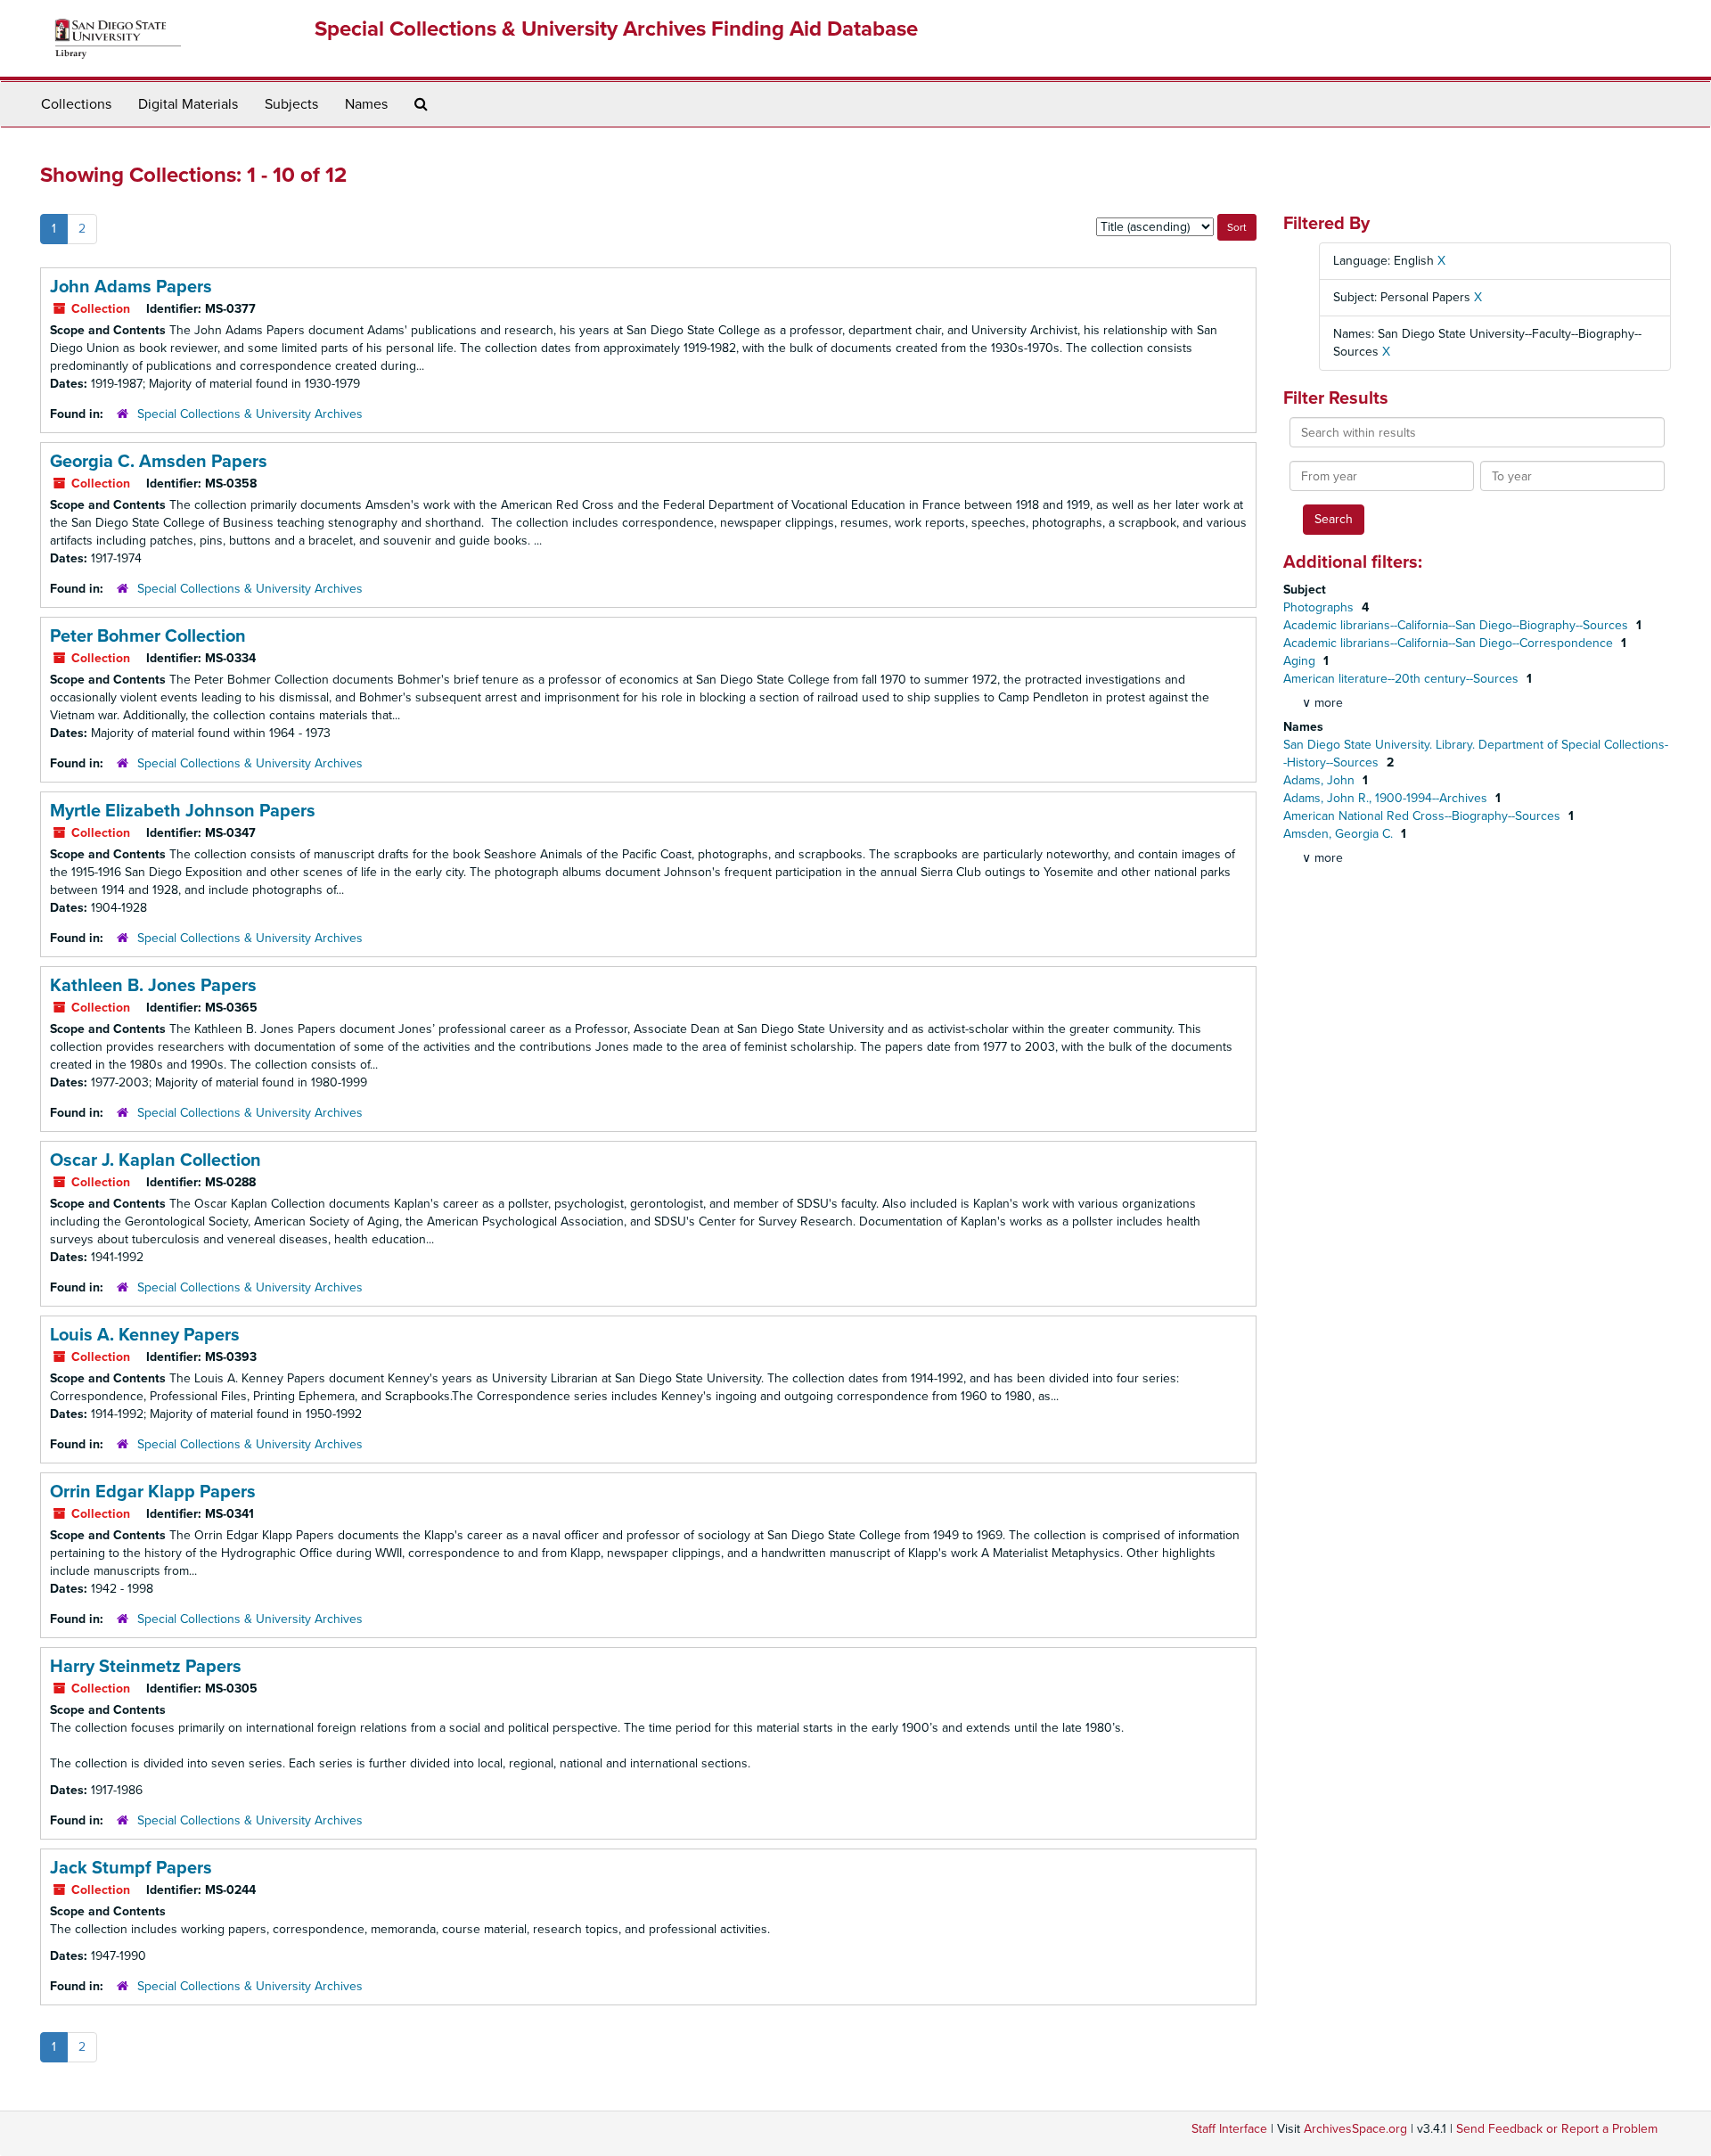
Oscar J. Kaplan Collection (156, 1160)
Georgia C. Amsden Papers (159, 462)
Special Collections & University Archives (250, 414)
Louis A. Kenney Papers (145, 1335)
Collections (76, 104)
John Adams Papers (131, 287)
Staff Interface (1229, 2129)
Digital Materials (188, 104)
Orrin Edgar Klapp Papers (153, 1492)
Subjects (291, 104)
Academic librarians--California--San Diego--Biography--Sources (1457, 625)
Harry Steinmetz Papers (146, 1667)
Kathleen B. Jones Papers (153, 986)
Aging (1301, 661)
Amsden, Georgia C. (1340, 834)
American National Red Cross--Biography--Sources (1424, 816)
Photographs (1320, 607)
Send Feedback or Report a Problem (1557, 2129)
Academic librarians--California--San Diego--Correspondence (1450, 643)
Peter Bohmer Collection (148, 636)
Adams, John (1321, 780)
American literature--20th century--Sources (1403, 679)
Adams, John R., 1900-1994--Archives (1387, 798)
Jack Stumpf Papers (131, 1868)
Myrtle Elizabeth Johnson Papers (183, 811)
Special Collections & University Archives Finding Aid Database (616, 29)
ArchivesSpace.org (1355, 2129)
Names (366, 104)
